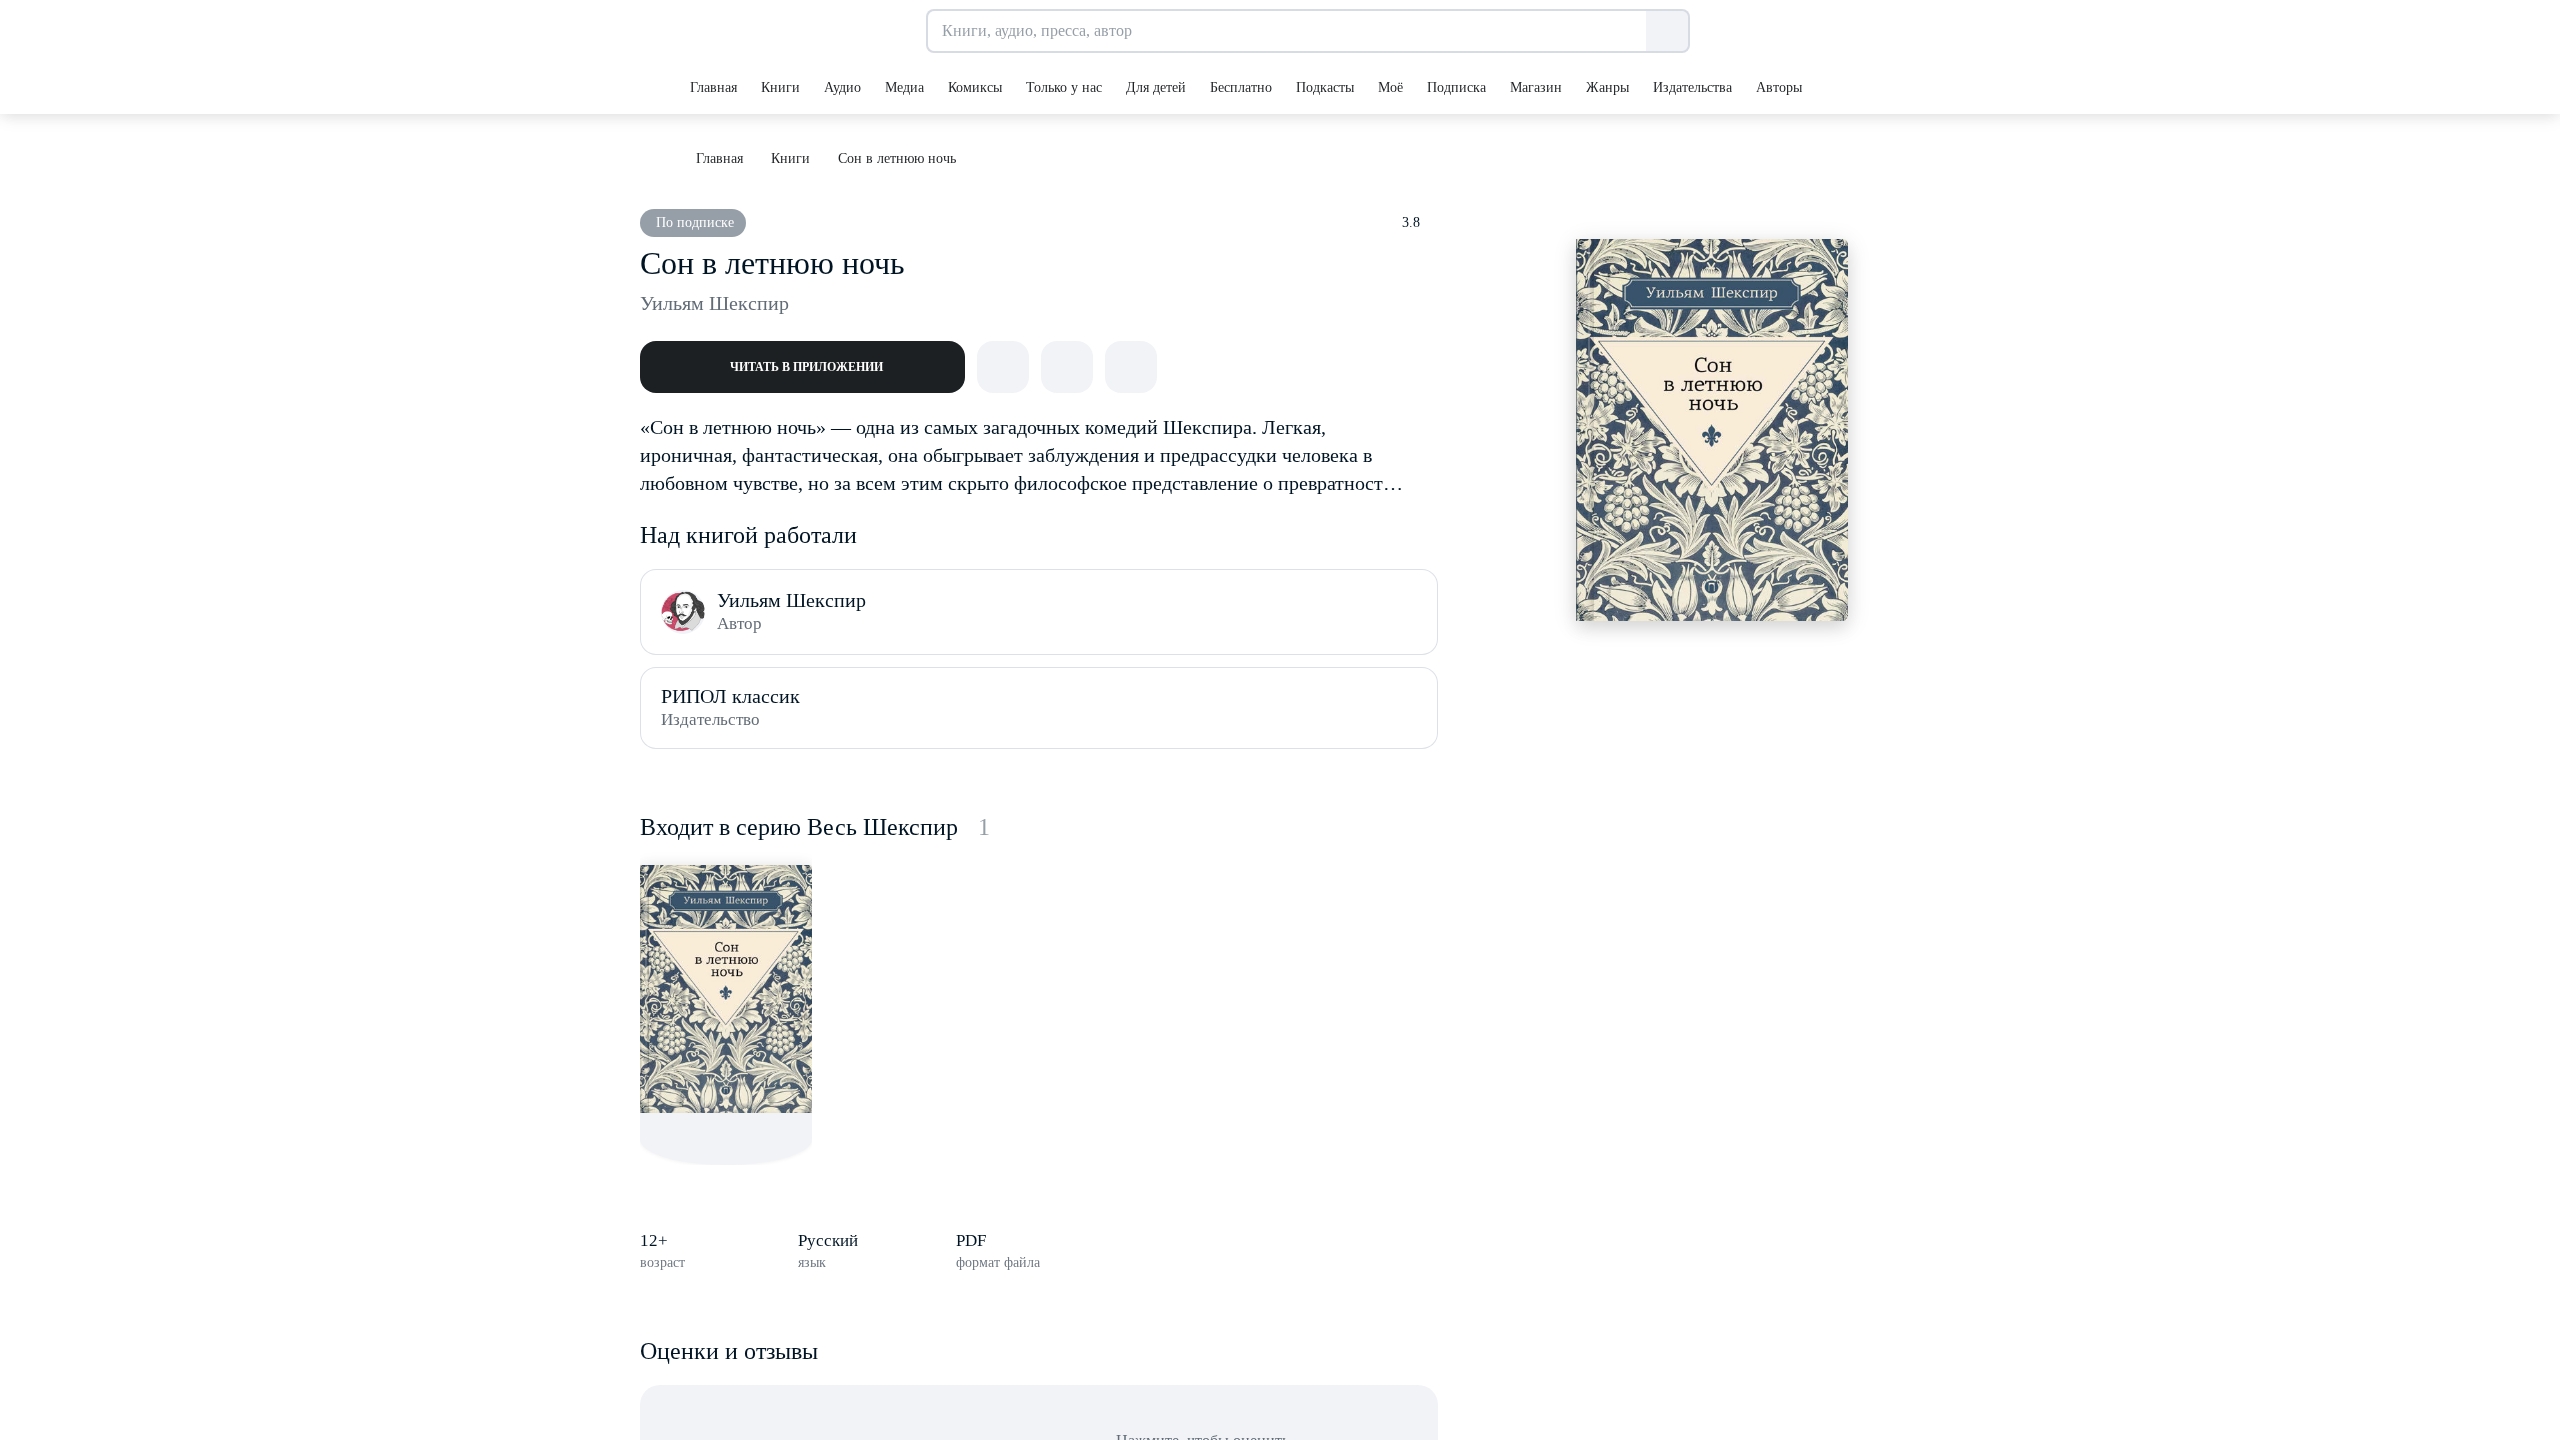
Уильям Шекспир (714, 303)
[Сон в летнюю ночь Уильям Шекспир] (726, 989)
